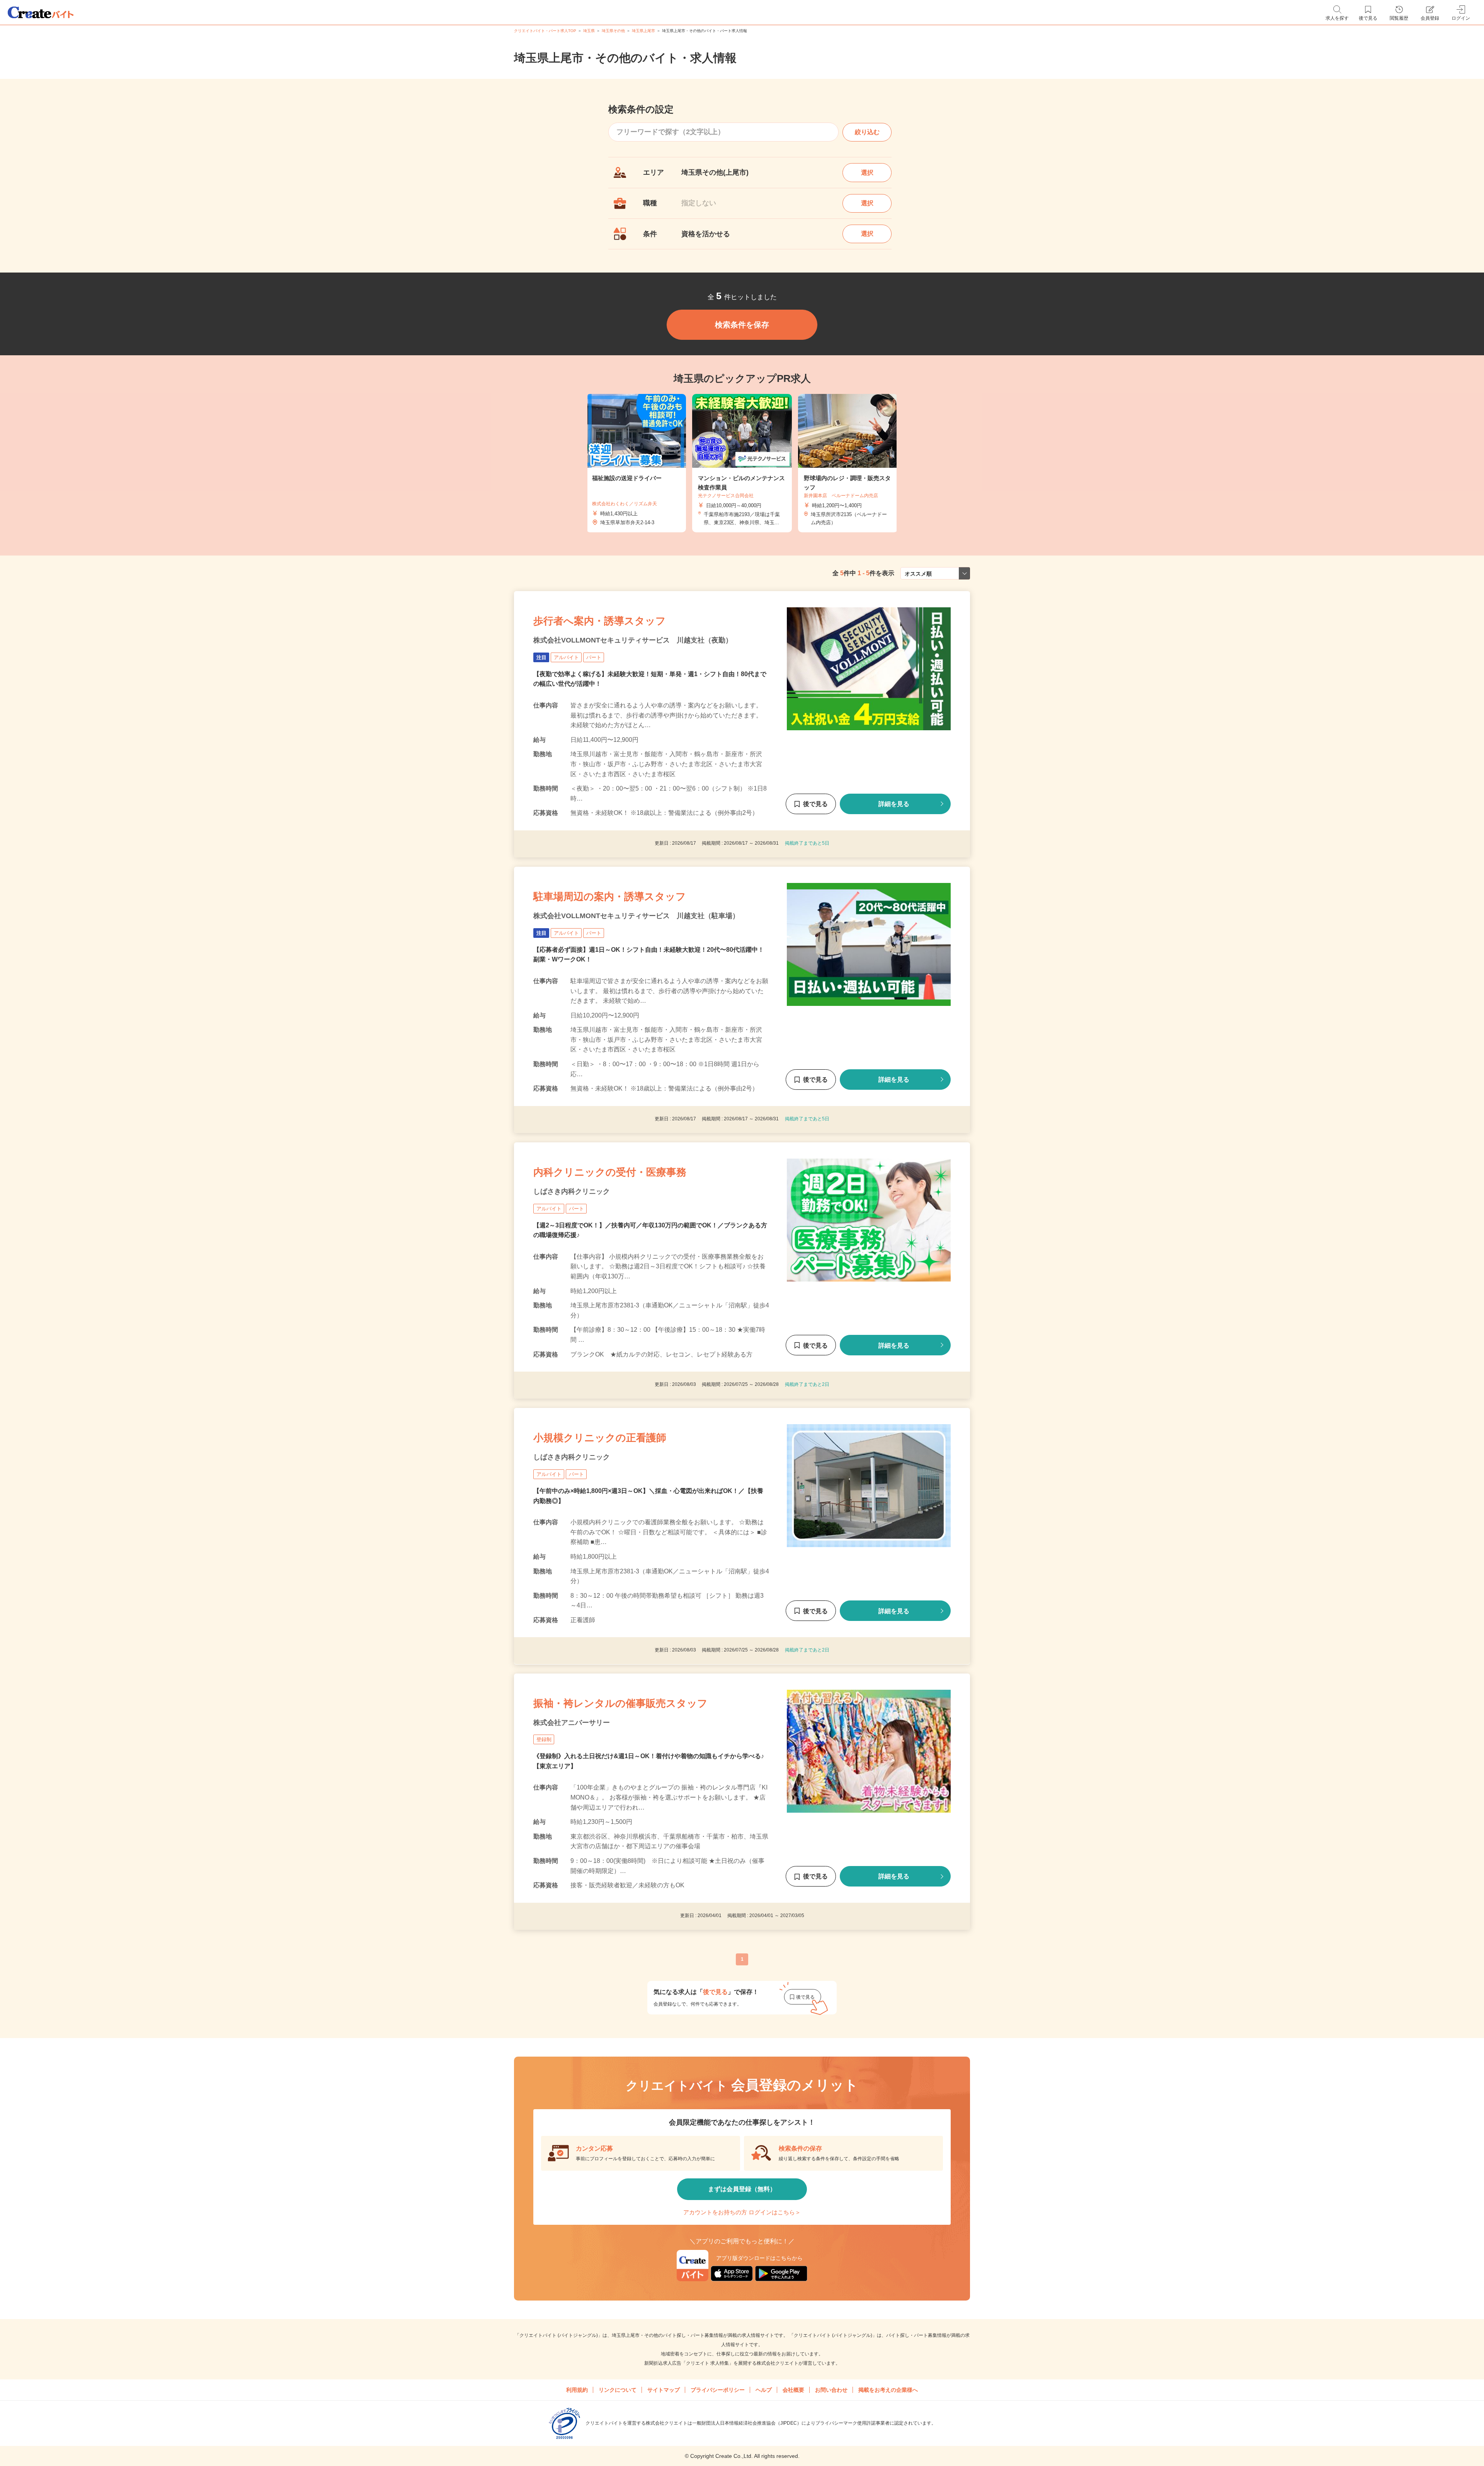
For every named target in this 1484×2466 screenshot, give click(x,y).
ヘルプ (764, 2390)
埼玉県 (589, 31)
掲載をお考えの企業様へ (888, 2390)
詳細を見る (894, 804)
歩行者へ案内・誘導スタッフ (600, 621)
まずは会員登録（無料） (742, 2189)
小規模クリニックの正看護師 (600, 1438)
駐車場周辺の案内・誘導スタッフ (610, 896)
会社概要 (793, 2390)
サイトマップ (664, 2390)
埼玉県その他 (613, 31)
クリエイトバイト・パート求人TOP (545, 31)
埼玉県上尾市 (643, 31)
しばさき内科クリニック (572, 1191)
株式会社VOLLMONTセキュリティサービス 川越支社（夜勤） (633, 640)
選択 (867, 173)
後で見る (815, 804)
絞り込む (867, 132)
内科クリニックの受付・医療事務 (610, 1172)
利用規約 (577, 2390)
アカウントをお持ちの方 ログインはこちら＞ (742, 2212)
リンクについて (618, 2390)
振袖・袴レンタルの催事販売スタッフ (620, 1703)
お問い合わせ (831, 2390)
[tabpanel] (742, 463)
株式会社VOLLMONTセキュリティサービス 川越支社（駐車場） (636, 916)
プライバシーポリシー (718, 2390)
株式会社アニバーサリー (572, 1723)
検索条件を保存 (742, 325)
